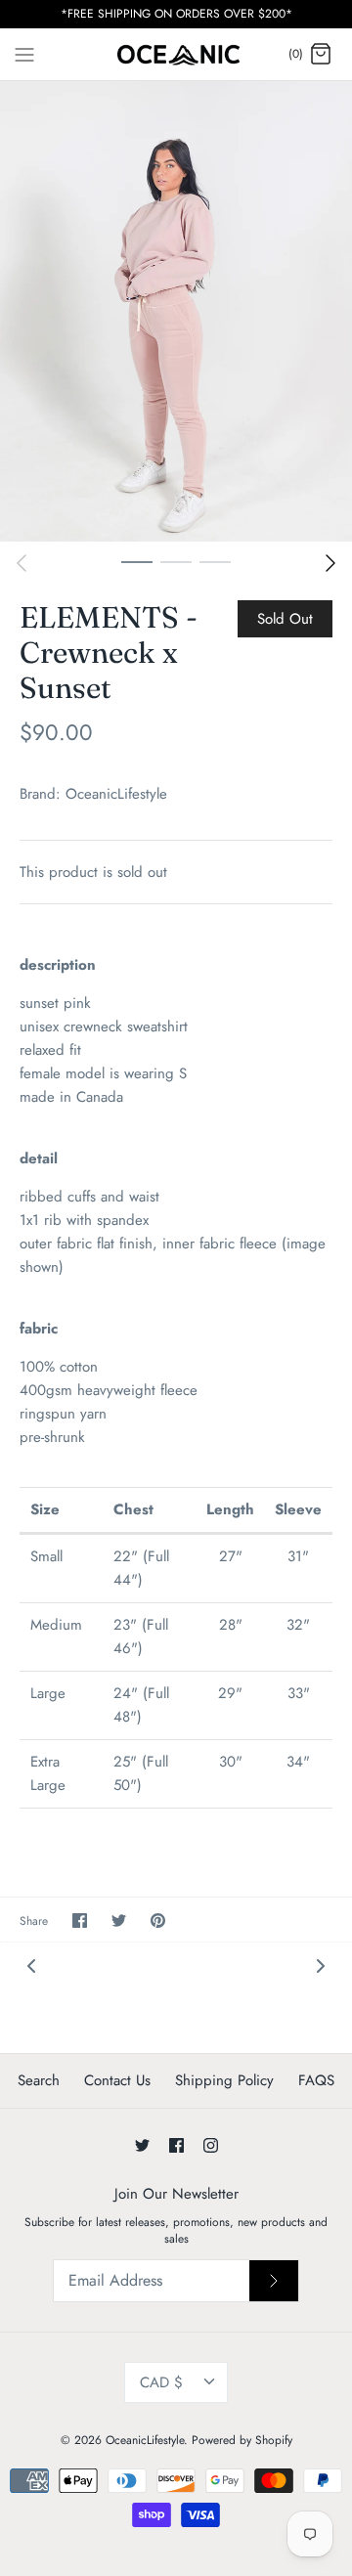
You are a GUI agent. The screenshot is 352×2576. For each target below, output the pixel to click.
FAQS (316, 2080)
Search (39, 2080)
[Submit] (274, 2281)
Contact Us (117, 2080)
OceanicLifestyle (116, 794)
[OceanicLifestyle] (176, 55)
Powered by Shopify (242, 2440)
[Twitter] (142, 2145)
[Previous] (22, 563)
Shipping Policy (224, 2080)
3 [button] (215, 561)
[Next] (330, 563)
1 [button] (137, 561)
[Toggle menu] (24, 54)
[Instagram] (211, 2145)
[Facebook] (176, 2145)
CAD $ (161, 2382)
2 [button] (176, 561)
